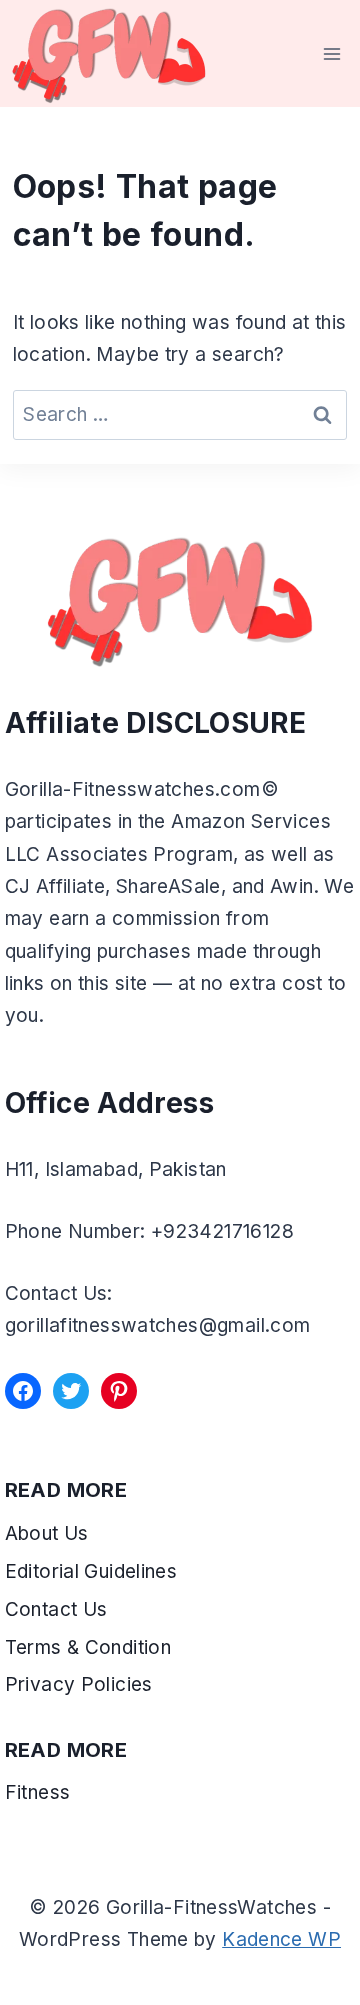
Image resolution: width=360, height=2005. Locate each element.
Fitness (38, 1792)
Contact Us (56, 1609)
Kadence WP (281, 1939)
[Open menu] (332, 53)
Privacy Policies (79, 1684)
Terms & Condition (91, 1647)
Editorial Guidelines (91, 1571)
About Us (47, 1533)
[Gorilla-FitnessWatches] (109, 53)
